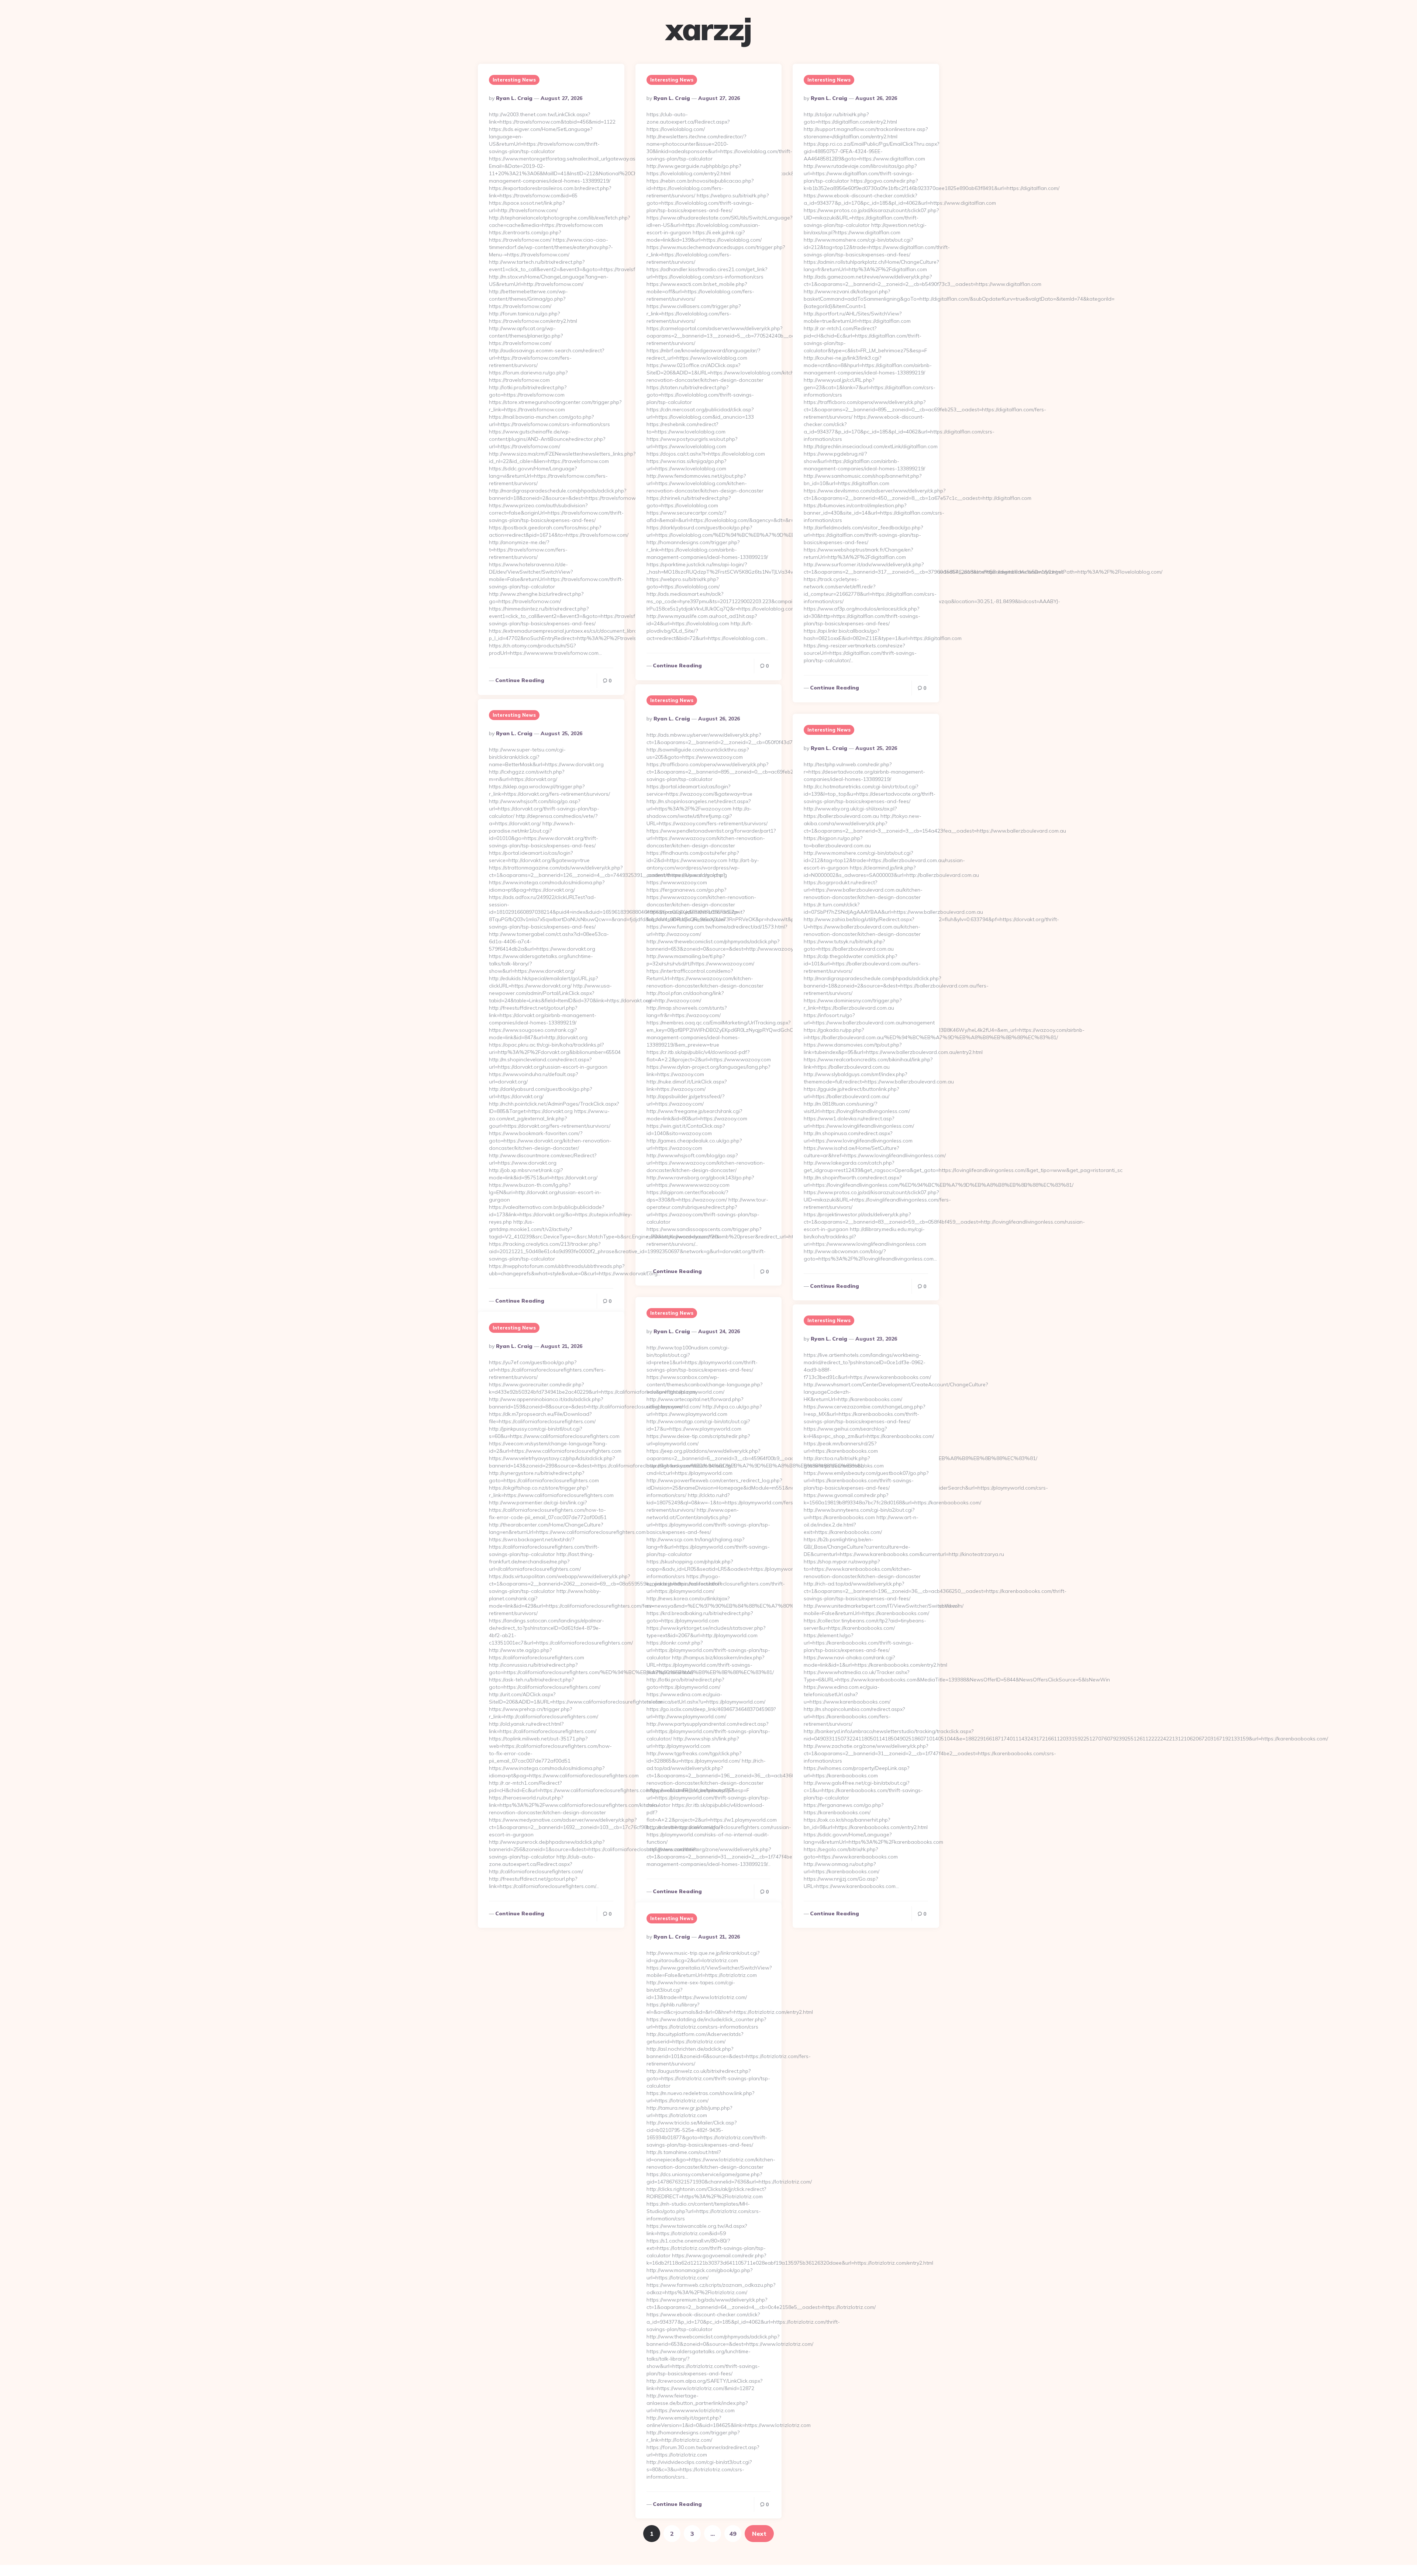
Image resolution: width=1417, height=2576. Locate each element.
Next (759, 2534)
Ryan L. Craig (514, 98)
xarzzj (708, 29)
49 (733, 2534)
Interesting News (514, 80)
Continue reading (520, 680)
